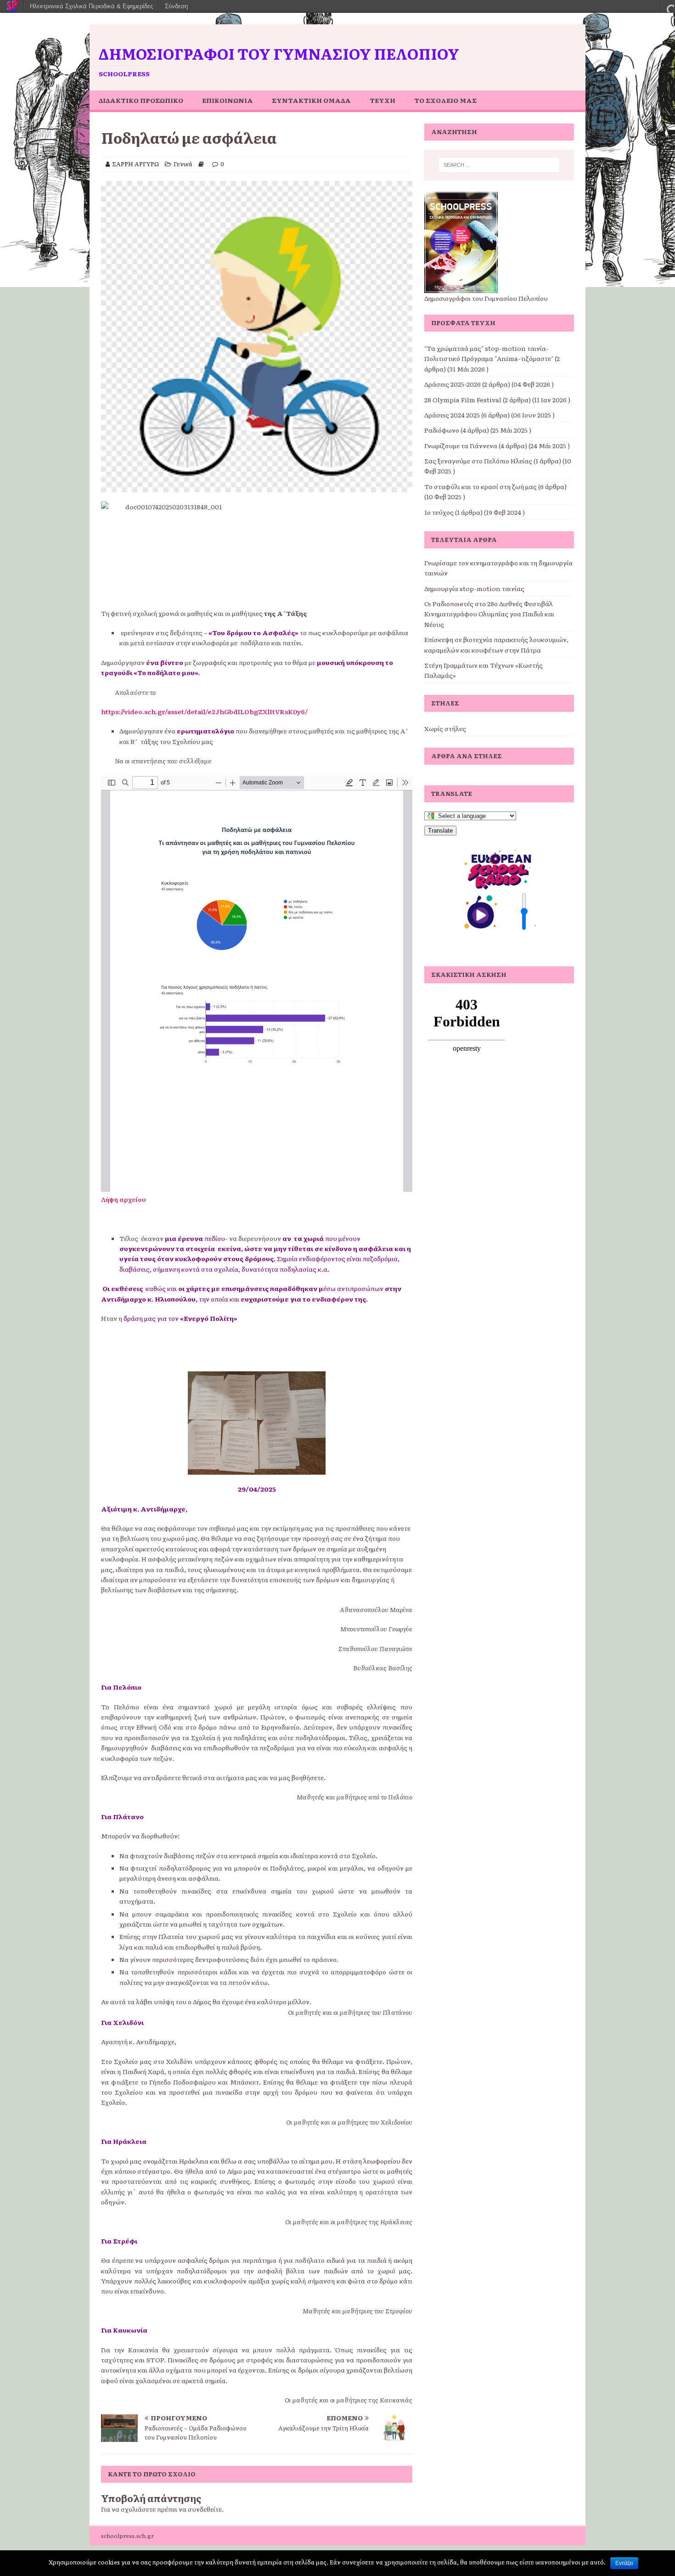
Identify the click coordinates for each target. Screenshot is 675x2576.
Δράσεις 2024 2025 (452, 415)
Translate (440, 831)
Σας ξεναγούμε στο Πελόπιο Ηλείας (478, 461)
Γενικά (183, 164)
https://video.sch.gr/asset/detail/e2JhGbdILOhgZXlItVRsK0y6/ (204, 711)
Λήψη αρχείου (124, 1199)
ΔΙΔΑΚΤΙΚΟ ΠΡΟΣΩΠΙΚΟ (141, 100)
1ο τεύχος (439, 512)
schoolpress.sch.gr (127, 2536)
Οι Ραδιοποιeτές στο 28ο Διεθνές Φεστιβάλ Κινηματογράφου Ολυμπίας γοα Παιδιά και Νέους (489, 614)
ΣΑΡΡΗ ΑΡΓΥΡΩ (135, 164)
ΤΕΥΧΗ (382, 100)
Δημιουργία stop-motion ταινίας (474, 588)
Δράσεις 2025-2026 (453, 384)
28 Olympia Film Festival (463, 400)
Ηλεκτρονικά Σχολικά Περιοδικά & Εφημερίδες (91, 6)
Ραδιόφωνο (442, 430)
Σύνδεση (176, 6)
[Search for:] (499, 165)
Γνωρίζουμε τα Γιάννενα (461, 445)
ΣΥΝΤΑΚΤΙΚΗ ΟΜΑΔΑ (311, 100)
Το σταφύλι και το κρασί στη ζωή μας (481, 486)
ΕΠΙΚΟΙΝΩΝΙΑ (228, 100)
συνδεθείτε (205, 2509)
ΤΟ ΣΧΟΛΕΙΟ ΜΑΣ (445, 100)
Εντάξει (624, 2563)
